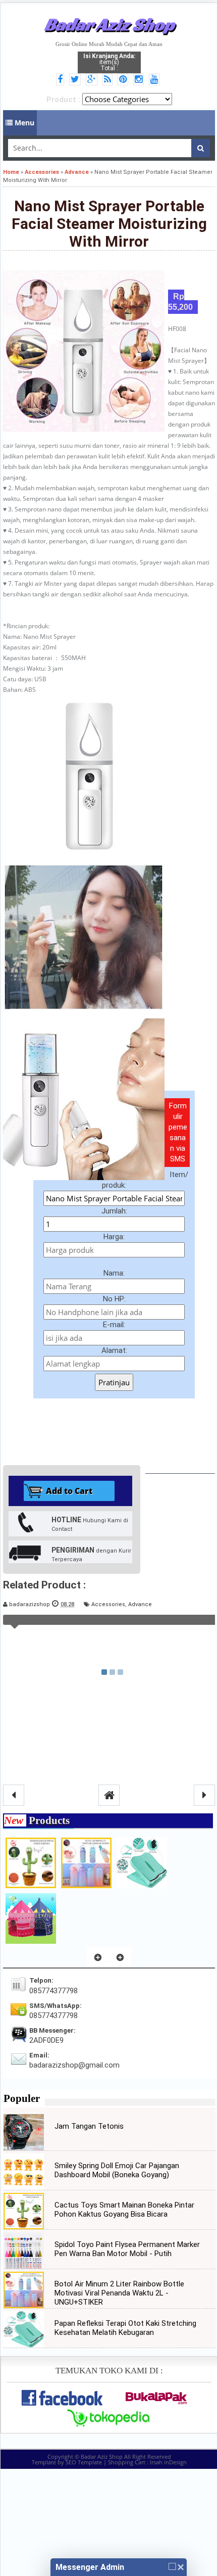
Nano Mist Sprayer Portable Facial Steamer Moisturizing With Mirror (109, 224)
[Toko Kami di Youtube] (156, 80)
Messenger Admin (90, 2567)
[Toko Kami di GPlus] (93, 80)
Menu (23, 123)
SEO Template (84, 2462)
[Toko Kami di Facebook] (62, 80)
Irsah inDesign (168, 2462)
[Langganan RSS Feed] (109, 80)
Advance (140, 1604)
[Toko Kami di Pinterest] (124, 80)
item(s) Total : (109, 62)
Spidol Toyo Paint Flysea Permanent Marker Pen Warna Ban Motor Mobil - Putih (127, 2249)
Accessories (108, 1604)
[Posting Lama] (204, 1795)
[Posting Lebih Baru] (14, 1795)
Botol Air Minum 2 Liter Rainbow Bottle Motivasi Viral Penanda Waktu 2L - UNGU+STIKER (119, 2293)
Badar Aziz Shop (109, 24)
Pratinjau (114, 1382)
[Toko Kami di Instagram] (140, 80)
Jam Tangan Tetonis (89, 2126)
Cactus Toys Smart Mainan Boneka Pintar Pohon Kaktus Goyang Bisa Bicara (124, 2210)
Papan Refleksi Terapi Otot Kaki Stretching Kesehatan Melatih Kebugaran (125, 2328)
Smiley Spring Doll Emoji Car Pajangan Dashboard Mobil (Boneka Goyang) (117, 2170)
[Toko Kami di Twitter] (76, 80)
